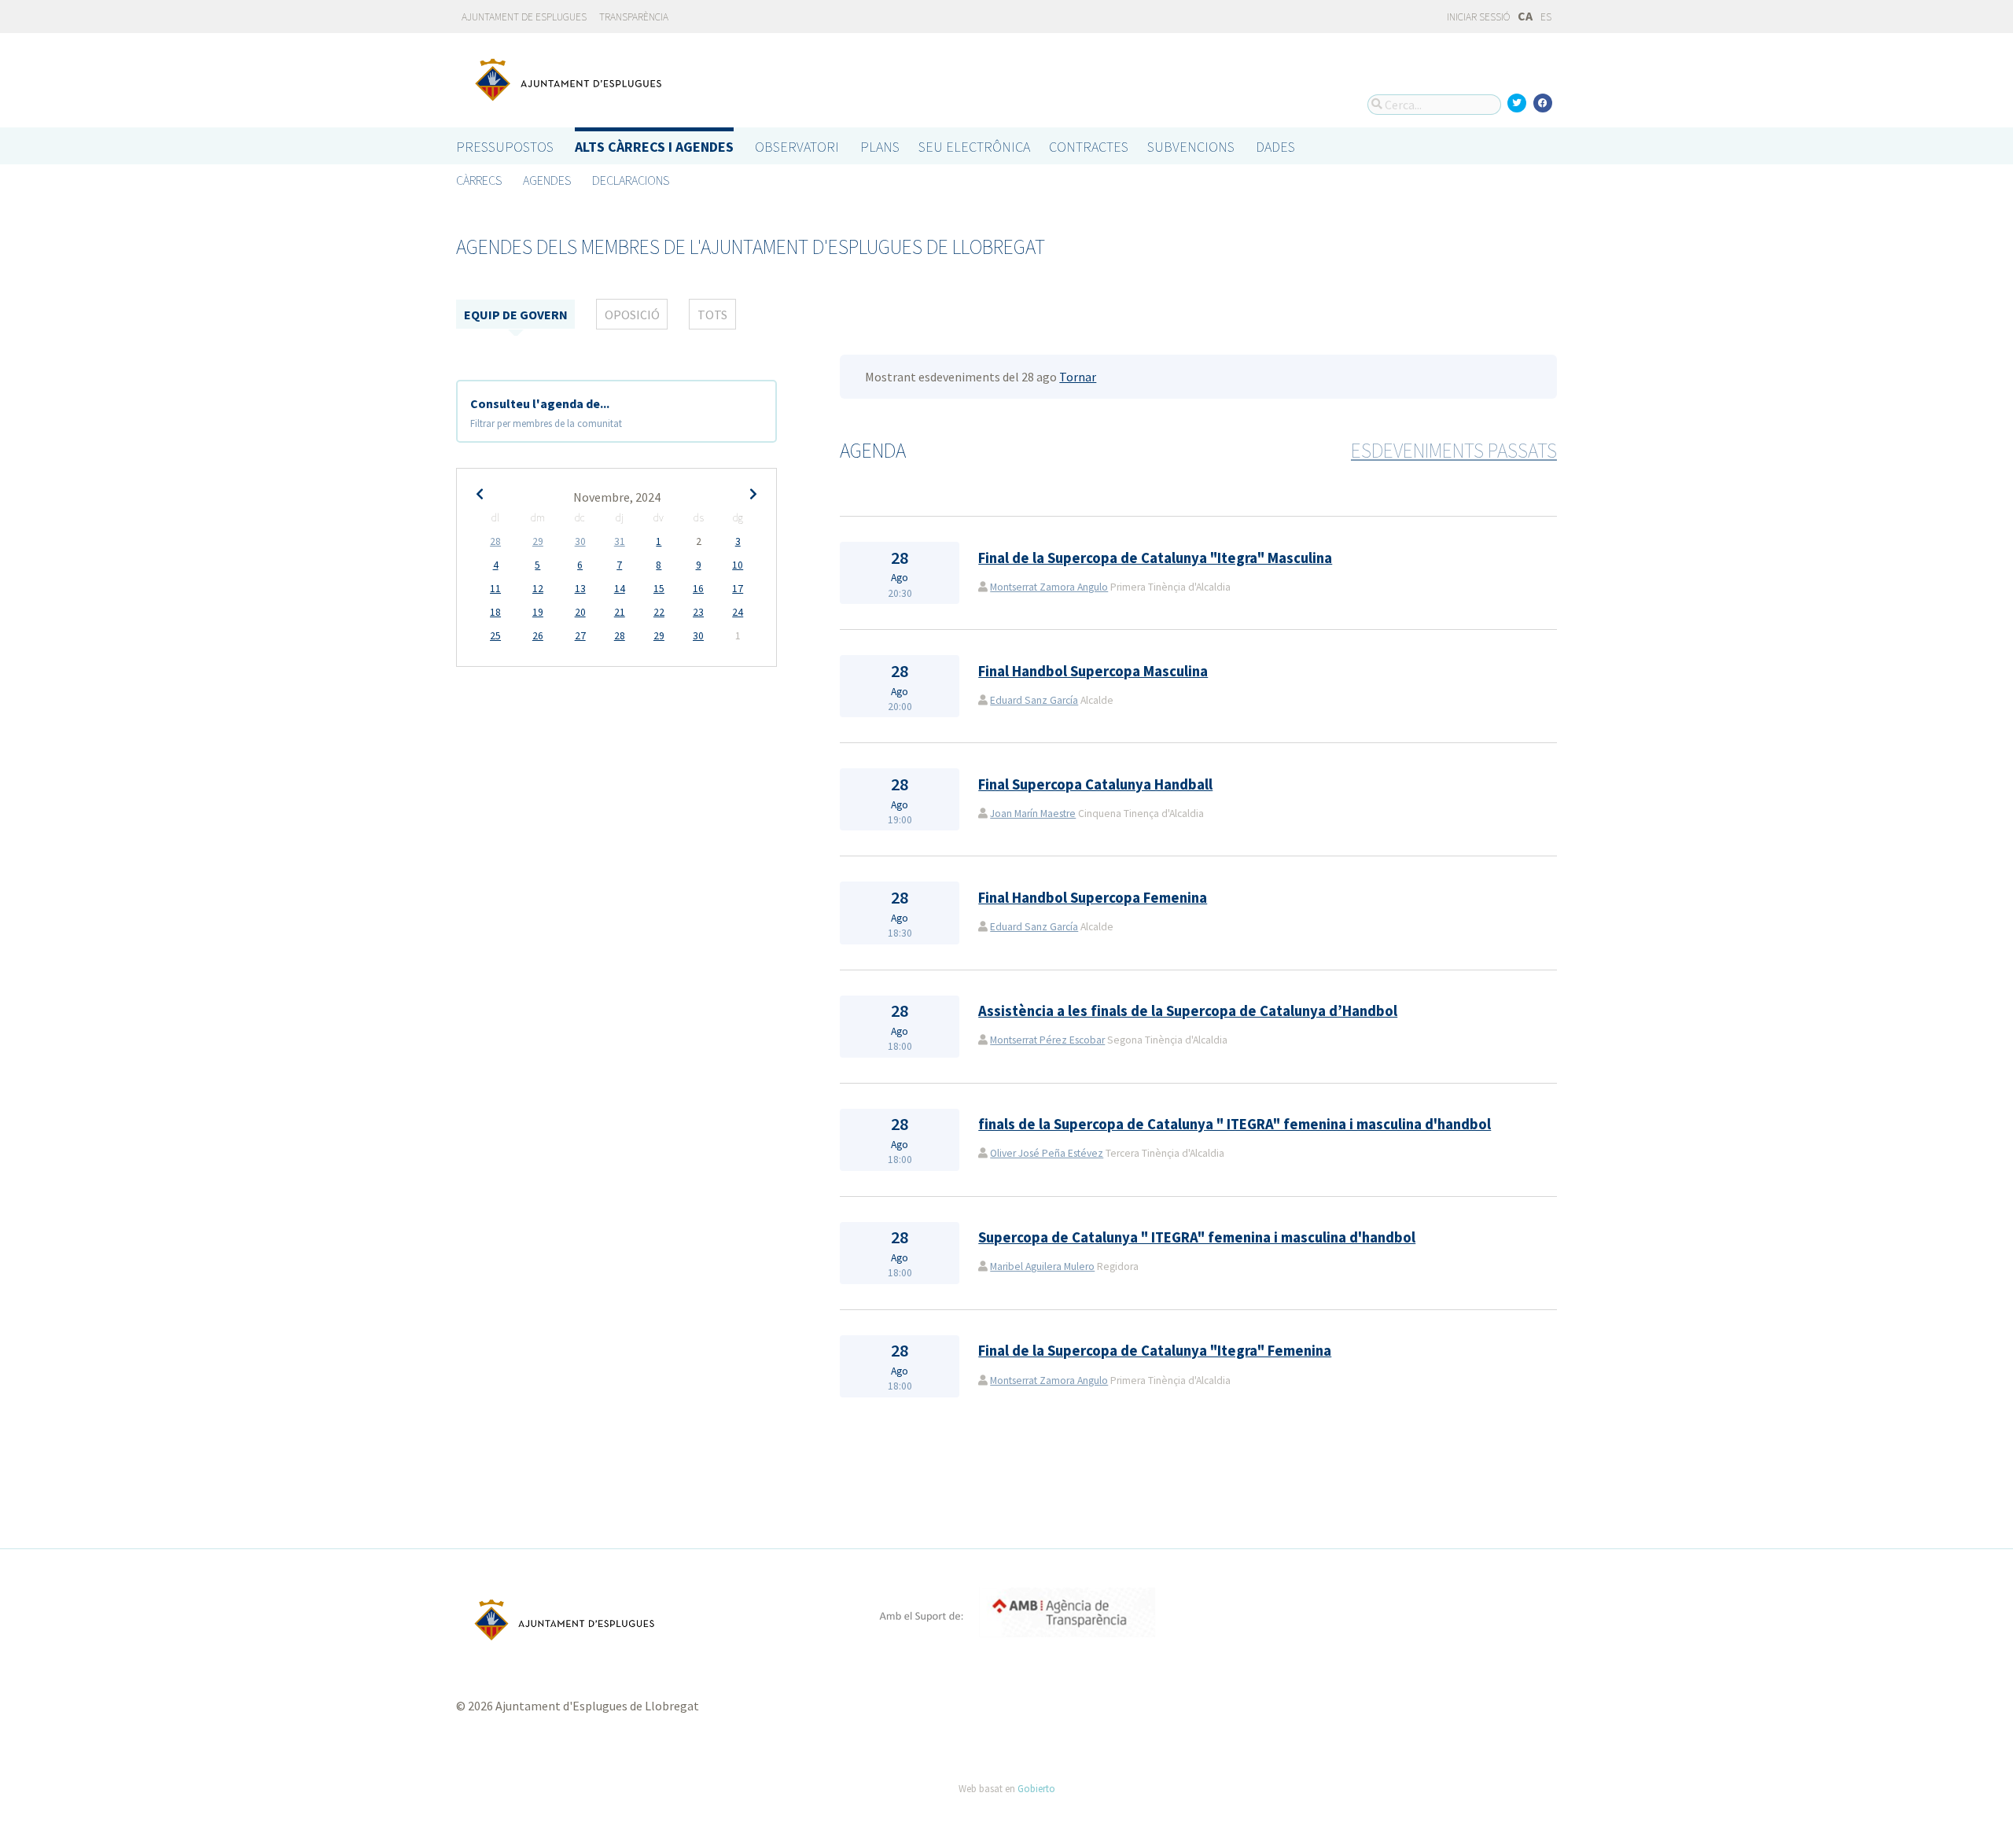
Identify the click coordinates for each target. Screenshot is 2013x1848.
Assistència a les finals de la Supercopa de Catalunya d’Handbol (1188, 1011)
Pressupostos (505, 147)
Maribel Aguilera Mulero (1042, 1266)
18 (495, 612)
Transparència (634, 17)
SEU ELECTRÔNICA (974, 147)
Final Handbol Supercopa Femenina (1093, 898)
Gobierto (1036, 1788)
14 (620, 589)
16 (698, 589)
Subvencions (1191, 147)
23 (698, 612)
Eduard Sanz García (1034, 700)
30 (580, 541)
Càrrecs (479, 180)
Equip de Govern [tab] (516, 315)
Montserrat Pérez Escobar (1047, 1040)
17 (738, 589)
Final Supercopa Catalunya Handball (1095, 784)
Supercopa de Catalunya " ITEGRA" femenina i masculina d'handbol (1197, 1237)
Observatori (797, 147)
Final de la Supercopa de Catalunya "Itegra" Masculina (1155, 558)
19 (538, 612)
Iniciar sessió (1478, 17)
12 (538, 589)
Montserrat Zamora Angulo (1049, 587)
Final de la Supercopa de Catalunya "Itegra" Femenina (1155, 1351)
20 (580, 612)
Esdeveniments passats (1454, 451)
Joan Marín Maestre (1033, 814)
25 (495, 636)
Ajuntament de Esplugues (524, 17)
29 (538, 541)
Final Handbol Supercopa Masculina (1093, 671)
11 (495, 589)
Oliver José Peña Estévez (1047, 1153)
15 (659, 589)
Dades (1275, 147)
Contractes (1089, 147)
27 (580, 636)
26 (538, 636)
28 (495, 541)
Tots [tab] (712, 315)
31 (620, 541)
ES (1546, 17)
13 (580, 589)
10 (738, 565)
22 (659, 612)
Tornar (1078, 377)
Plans (880, 147)
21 (620, 612)
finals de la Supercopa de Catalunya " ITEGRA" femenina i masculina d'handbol (1235, 1124)
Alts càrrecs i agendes (654, 147)
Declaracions (631, 180)
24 (738, 612)
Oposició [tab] (632, 315)
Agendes (547, 180)
